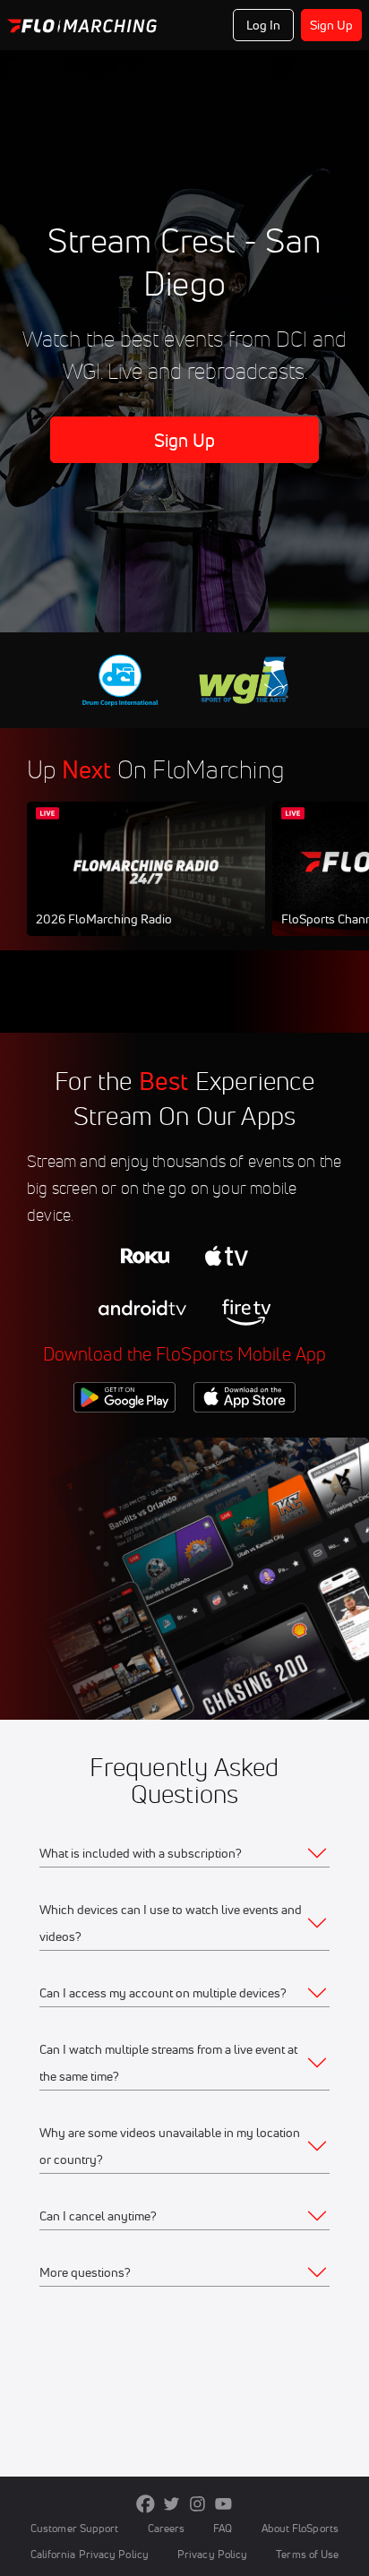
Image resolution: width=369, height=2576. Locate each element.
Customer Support (75, 2528)
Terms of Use (307, 2554)
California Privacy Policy (90, 2554)
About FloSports (300, 2528)
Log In (264, 25)
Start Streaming (146, 886)
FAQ (223, 2528)
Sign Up (332, 25)
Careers (167, 2528)
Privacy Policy (212, 2554)
